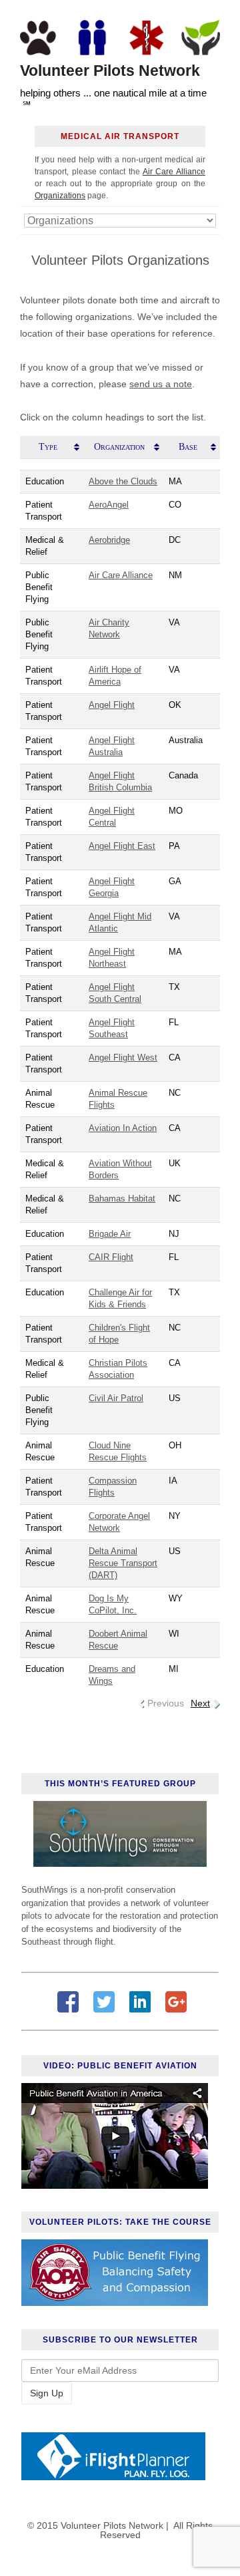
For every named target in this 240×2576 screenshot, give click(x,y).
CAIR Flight (111, 1257)
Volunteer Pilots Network (110, 71)
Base (188, 447)
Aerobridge (109, 540)
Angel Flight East (122, 846)
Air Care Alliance (174, 172)
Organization (119, 447)
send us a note (161, 384)
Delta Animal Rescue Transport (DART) (123, 1563)
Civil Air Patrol (116, 1398)
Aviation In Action (123, 1128)
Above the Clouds (123, 481)
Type (48, 447)
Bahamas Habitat (122, 1199)
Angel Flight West (123, 1057)
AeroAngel (109, 505)
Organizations (60, 196)
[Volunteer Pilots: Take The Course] (115, 2303)
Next (200, 1703)
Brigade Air (110, 1234)
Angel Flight (112, 705)
